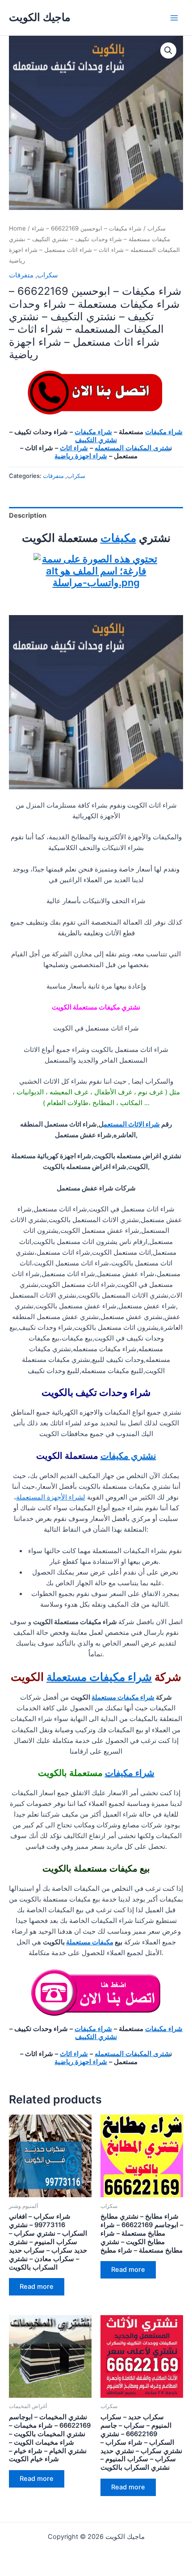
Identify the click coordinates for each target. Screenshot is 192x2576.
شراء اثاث (74, 448)
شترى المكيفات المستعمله (132, 448)
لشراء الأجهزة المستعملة (51, 1497)
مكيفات (118, 538)
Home (17, 228)
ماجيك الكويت (40, 17)
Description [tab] (28, 515)
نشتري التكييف (96, 440)
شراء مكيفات (164, 432)
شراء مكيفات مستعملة (99, 1677)
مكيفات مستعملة (90, 1942)
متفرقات (21, 275)
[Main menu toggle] (174, 17)
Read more (37, 2287)
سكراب (157, 228)
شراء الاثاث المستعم (132, 1124)
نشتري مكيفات (128, 1456)
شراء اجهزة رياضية (81, 456)
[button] (168, 50)
